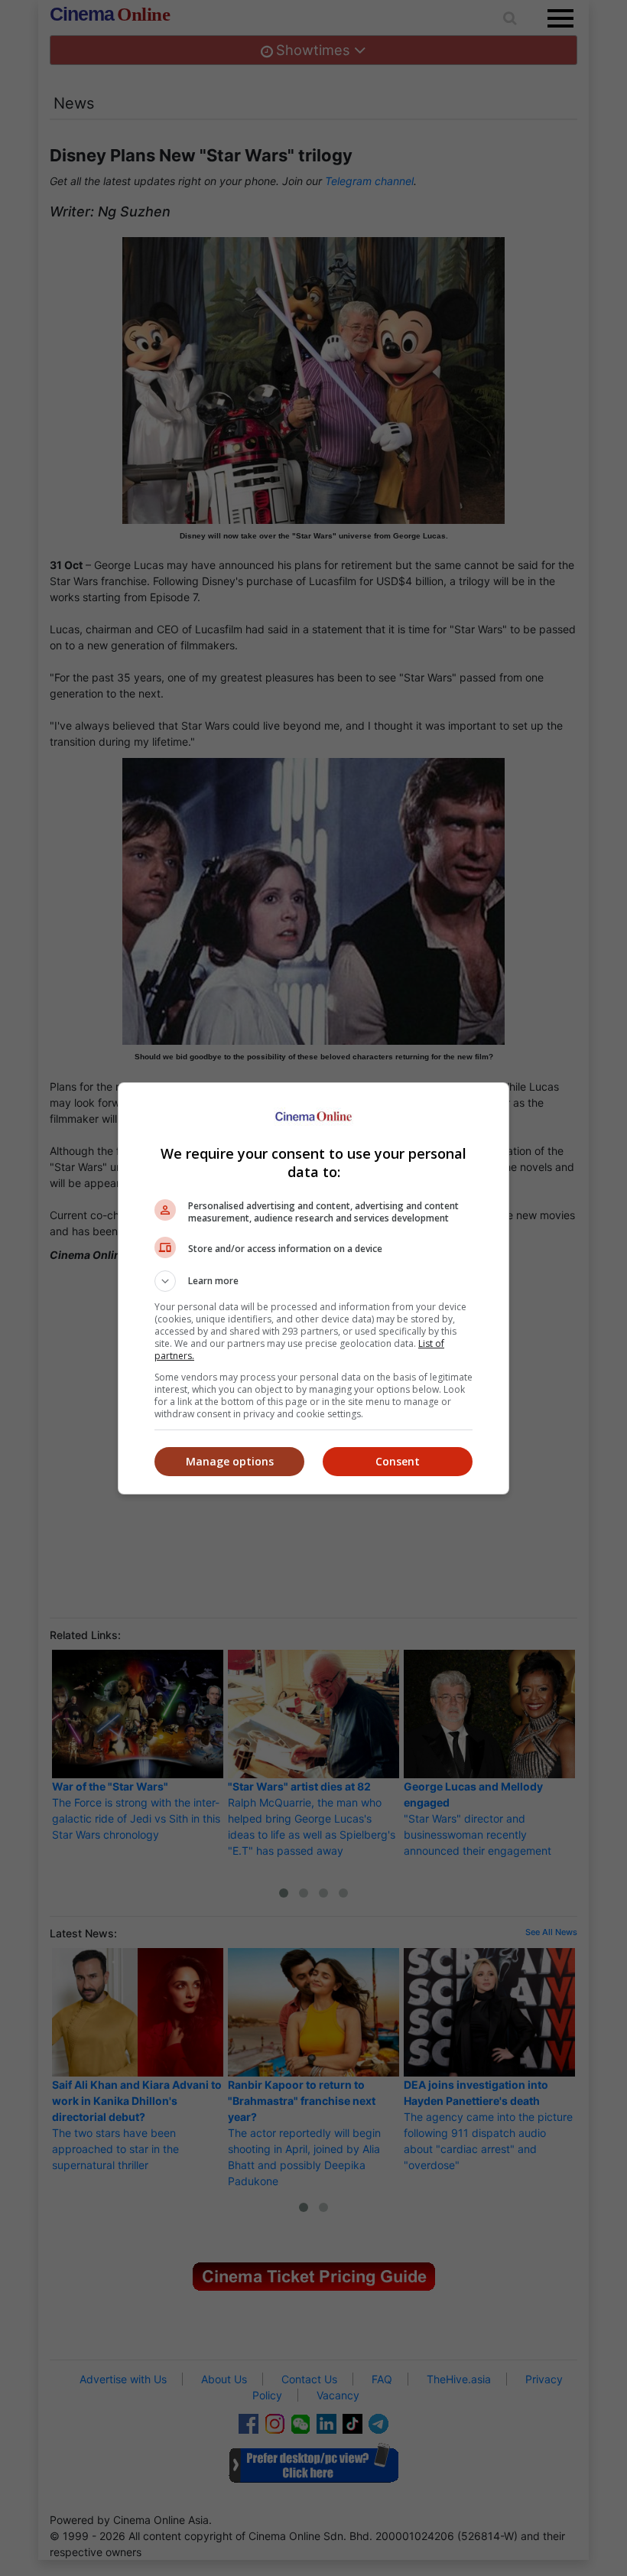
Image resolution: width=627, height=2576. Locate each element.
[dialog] (313, 1288)
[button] (313, 1281)
